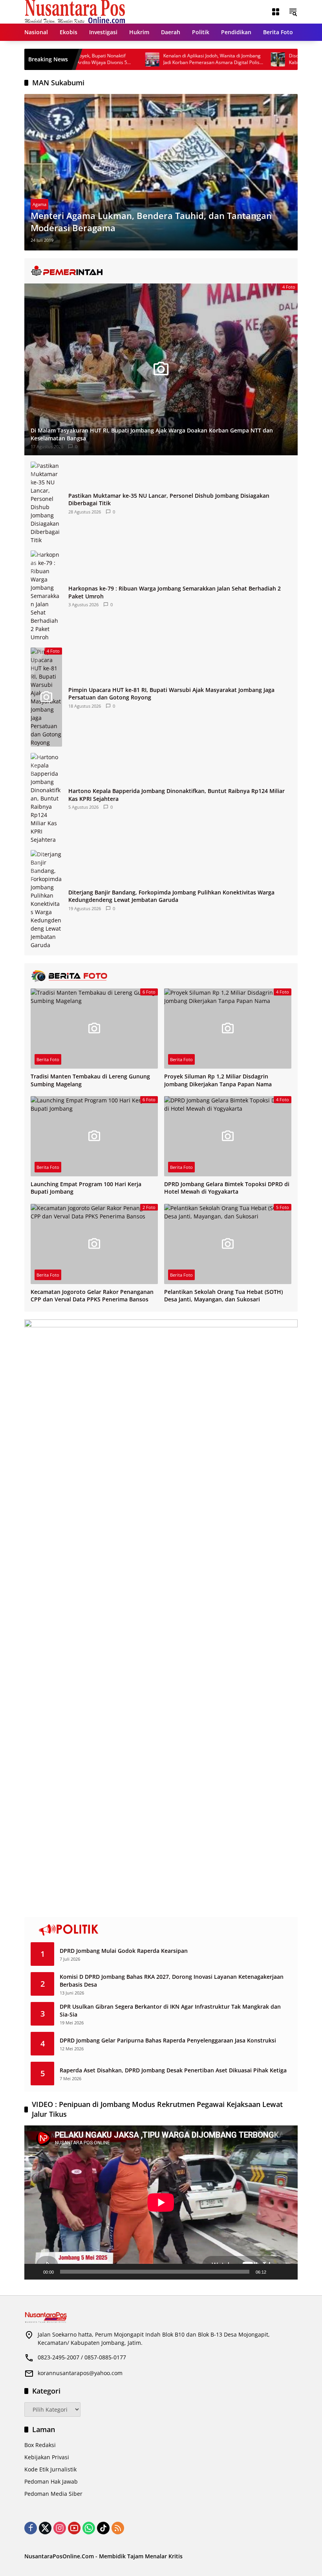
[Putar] (35, 2272)
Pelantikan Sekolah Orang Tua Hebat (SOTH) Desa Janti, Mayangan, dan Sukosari (223, 1296)
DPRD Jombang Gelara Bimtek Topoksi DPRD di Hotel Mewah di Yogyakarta (227, 1188)
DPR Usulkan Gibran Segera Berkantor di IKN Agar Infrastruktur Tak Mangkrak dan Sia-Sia (170, 2010)
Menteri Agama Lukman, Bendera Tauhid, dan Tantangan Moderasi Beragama (151, 222)
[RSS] (118, 2528)
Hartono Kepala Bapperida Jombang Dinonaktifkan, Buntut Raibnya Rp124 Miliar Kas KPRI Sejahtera (177, 795)
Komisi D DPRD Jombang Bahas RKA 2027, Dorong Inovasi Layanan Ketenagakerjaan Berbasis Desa (172, 1981)
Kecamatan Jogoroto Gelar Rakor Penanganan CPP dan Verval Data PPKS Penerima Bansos (92, 1296)
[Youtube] (74, 2528)
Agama (39, 204)
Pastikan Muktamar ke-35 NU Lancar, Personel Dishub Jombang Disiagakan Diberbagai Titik (169, 500)
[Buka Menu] (276, 12)
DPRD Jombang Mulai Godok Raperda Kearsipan (124, 1951)
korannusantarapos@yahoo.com (80, 2373)
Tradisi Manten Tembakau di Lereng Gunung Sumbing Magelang (90, 1080)
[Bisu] (275, 2272)
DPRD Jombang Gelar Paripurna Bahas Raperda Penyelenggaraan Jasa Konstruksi (168, 2040)
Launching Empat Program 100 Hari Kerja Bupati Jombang (86, 1188)
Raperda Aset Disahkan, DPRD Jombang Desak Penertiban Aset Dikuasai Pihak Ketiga (173, 2070)
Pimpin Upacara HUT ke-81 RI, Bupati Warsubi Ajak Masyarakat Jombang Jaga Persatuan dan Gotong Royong (171, 694)
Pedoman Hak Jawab (51, 2481)
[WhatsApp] (89, 2528)
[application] (161, 2202)
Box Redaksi (40, 2445)
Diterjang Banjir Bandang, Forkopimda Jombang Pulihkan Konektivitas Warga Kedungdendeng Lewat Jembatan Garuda (171, 896)
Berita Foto (48, 1059)
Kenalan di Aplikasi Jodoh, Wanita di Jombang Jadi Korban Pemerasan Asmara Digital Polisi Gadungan (173, 59)
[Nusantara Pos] (75, 11)
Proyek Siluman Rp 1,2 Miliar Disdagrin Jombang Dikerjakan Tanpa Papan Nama (218, 1080)
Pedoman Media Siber (53, 2494)
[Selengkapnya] (161, 271)
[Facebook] (31, 2528)
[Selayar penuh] (287, 2272)
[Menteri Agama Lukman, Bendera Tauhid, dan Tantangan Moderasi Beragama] (161, 172)
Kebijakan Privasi (47, 2457)
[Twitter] (45, 2528)
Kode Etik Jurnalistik (50, 2469)
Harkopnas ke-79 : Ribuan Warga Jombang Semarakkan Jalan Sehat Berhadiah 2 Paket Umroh (175, 592)
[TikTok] (103, 2528)
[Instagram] (60, 2528)
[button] (293, 12)
